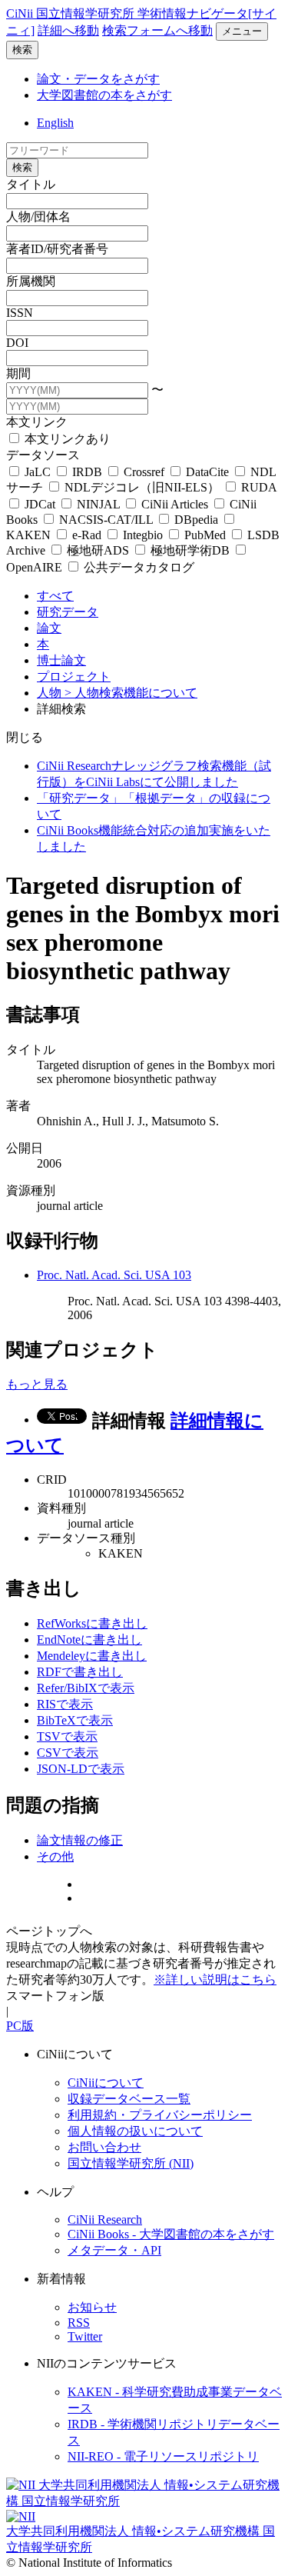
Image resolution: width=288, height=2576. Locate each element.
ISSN (20, 313)
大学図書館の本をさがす (104, 95)
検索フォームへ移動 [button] (157, 30)
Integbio (143, 535)
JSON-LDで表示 (81, 1769)
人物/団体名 (38, 217)
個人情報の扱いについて (135, 2131)
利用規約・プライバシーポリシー (160, 2115)
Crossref (144, 472)
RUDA (257, 487)
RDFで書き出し (80, 1672)
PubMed (205, 535)
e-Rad (87, 535)
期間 (18, 373)
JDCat (40, 504)
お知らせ (92, 2307)
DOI (17, 343)
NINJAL (98, 504)
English (55, 123)
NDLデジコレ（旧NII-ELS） (142, 487)
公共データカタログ (137, 567)
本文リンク (37, 422)
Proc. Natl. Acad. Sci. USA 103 (114, 1275)
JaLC (38, 472)
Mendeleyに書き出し (92, 1656)
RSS (79, 2323)
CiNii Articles (175, 504)
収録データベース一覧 (129, 2099)
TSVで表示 (67, 1736)
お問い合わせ (104, 2147)
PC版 (20, 2026)
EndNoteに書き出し (89, 1640)
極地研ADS (98, 550)
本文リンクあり (66, 439)
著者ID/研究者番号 (57, 249)
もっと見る (37, 1384)
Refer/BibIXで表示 (86, 1688)
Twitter (85, 2336)
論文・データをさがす (98, 79)
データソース (43, 455)
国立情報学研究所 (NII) (131, 2163)
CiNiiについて (106, 2083)
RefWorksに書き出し (92, 1623)
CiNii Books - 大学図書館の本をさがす (171, 2234)
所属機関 (31, 281)
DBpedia (196, 520)
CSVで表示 (68, 1753)
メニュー (242, 31)
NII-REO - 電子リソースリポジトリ (163, 2456)
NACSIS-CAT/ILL (106, 520)
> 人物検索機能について (131, 693)
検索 (22, 50)
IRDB (87, 472)
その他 (55, 1856)
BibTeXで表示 (75, 1720)
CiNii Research (105, 2219)
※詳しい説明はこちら (215, 1979)
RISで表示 (65, 1704)
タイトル (31, 184)
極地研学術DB (190, 550)
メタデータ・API (114, 2250)
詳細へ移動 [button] (68, 30)
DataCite (207, 472)
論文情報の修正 (80, 1840)
